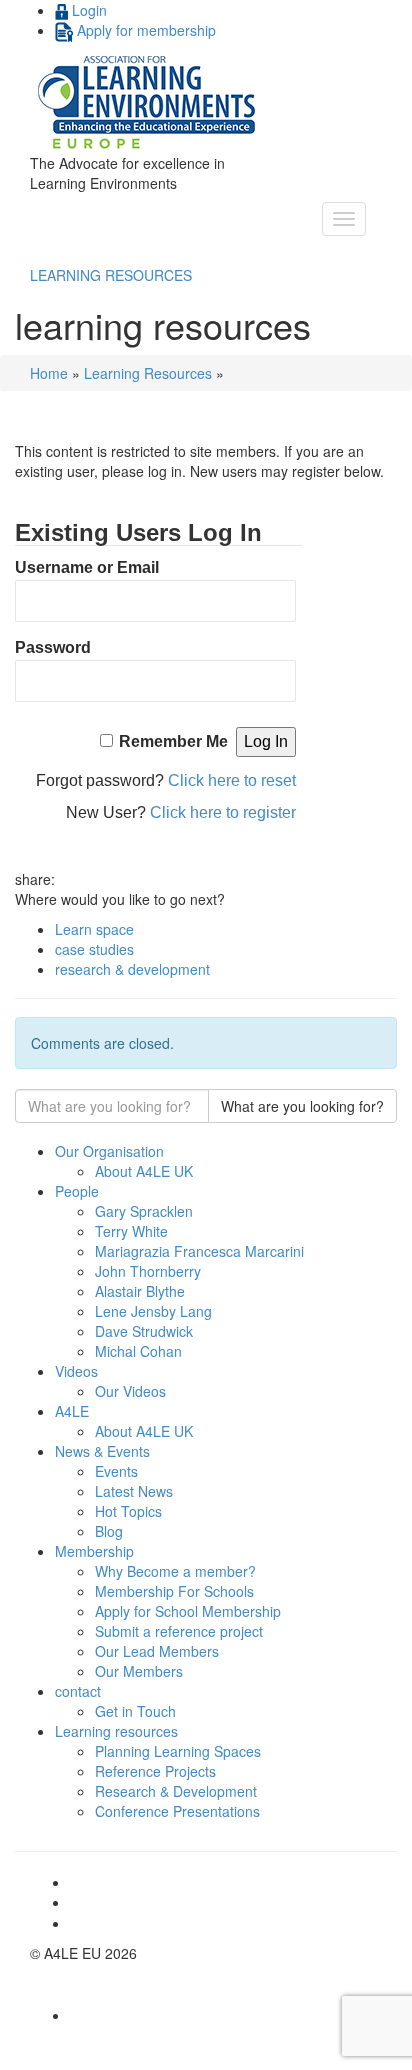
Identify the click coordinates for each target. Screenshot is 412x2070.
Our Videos (130, 1391)
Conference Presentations (177, 1811)
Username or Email (87, 567)
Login (87, 10)
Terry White (131, 1231)
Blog (109, 1531)
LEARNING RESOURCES (111, 275)
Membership (94, 1551)
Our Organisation (109, 1151)
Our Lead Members (157, 1651)
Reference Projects (155, 1771)
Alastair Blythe (140, 1291)
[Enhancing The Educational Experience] (148, 101)
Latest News (134, 1491)
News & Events (102, 1451)
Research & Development (176, 1791)
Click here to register (223, 812)
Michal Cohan (138, 1351)
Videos (76, 1371)
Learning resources (116, 1731)
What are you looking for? (302, 1106)
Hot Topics (128, 1511)
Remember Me (173, 741)
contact (78, 1691)
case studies (94, 949)
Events (116, 1471)
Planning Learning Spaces (178, 1751)
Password (53, 647)
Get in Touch (135, 1711)
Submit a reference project (179, 1631)
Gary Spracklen (144, 1211)
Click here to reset (232, 780)
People (77, 1191)
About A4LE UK (144, 1171)
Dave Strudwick (144, 1331)
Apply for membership (144, 30)
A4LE (72, 1411)
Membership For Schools (174, 1591)
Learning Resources (148, 373)
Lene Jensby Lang (153, 1311)
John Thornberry (148, 1271)
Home (49, 373)
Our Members (139, 1671)
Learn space (94, 929)
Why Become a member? (175, 1571)
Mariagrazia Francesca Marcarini (199, 1251)
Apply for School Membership (188, 1611)
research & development (132, 969)
